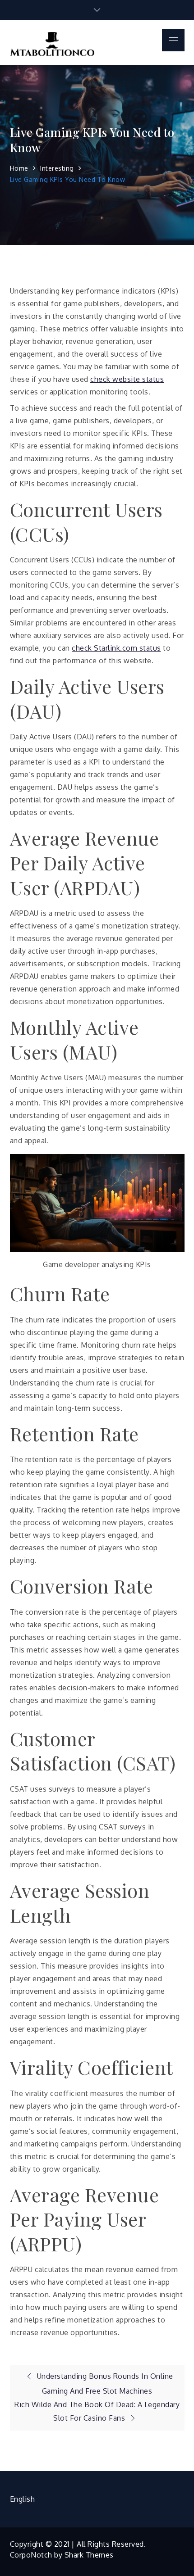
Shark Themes (89, 2555)
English (23, 2499)
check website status (127, 379)
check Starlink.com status (116, 648)
